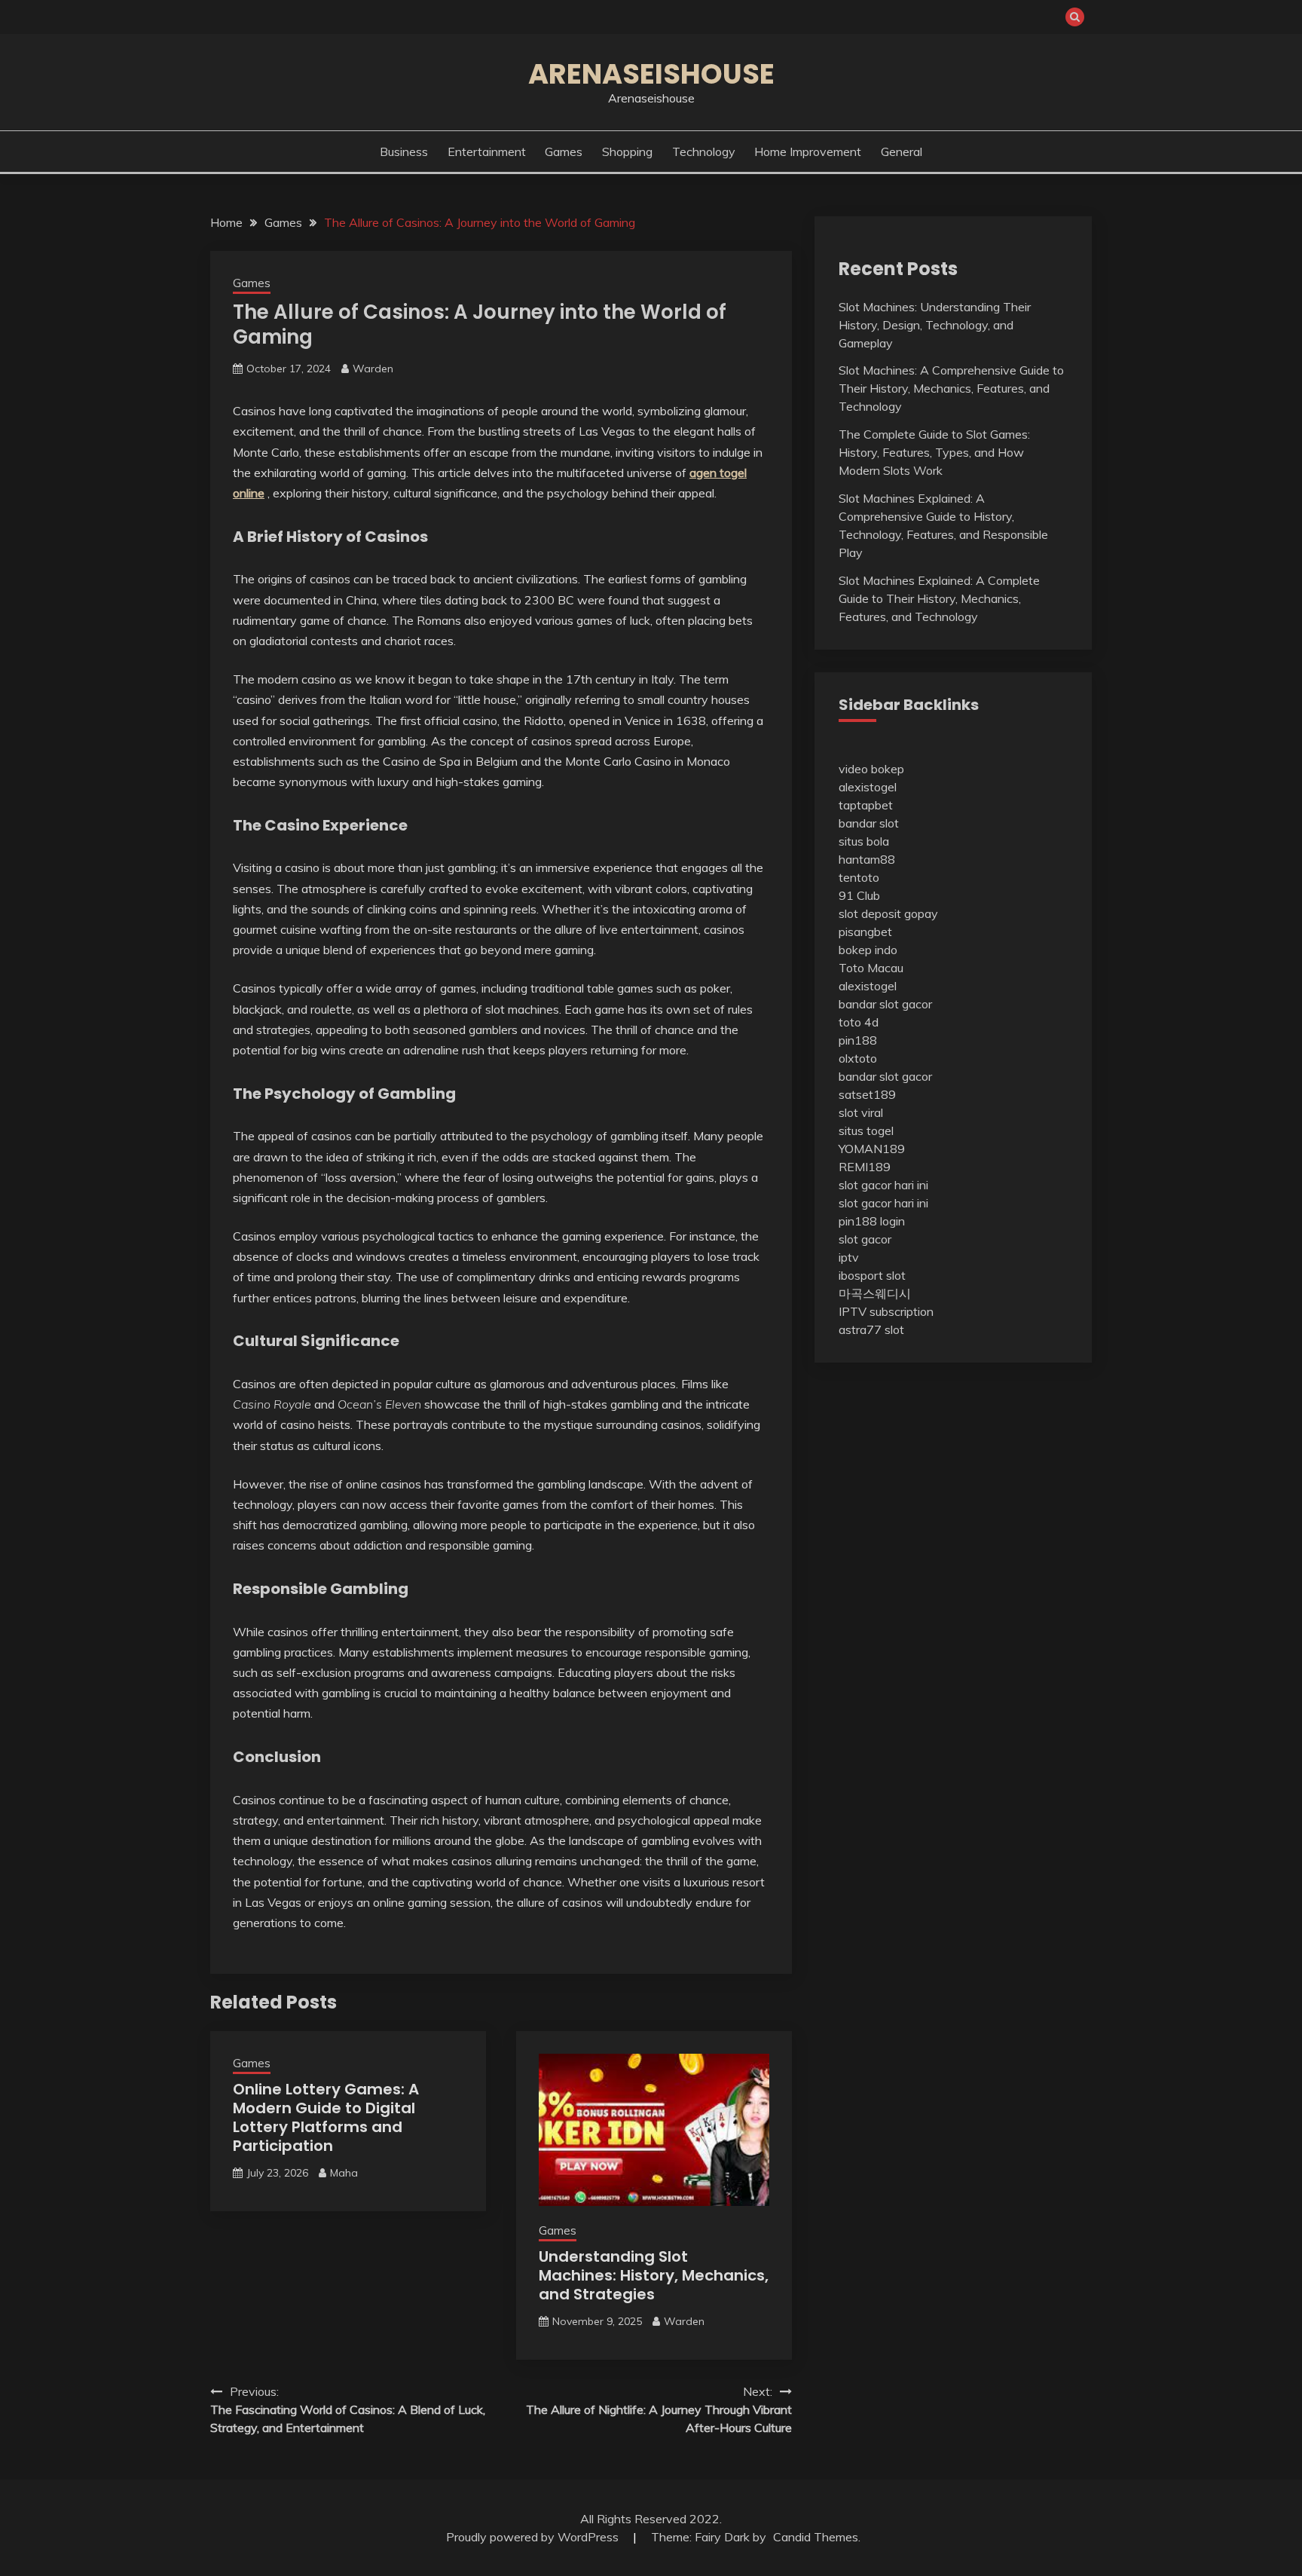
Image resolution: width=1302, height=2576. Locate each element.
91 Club (859, 895)
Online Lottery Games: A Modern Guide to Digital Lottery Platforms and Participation (326, 2117)
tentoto (859, 877)
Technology (704, 151)
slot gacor (865, 1239)
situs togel (866, 1130)
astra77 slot (871, 1329)
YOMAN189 (872, 1149)
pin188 (858, 1040)
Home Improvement (808, 151)
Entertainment (487, 151)
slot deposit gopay (888, 913)
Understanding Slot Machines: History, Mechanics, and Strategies (654, 2275)
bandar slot (869, 823)
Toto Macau (871, 968)
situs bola (864, 841)
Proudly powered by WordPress (534, 2537)
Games (564, 151)
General (902, 151)
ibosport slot (872, 1275)
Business (404, 151)
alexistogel (868, 787)
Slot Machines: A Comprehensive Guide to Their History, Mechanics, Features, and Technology (951, 388)
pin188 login (872, 1221)
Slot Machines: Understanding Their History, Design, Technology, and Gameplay (935, 325)
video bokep (871, 769)
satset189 (867, 1094)
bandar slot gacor (885, 1004)
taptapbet (866, 805)
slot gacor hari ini (883, 1185)
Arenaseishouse (651, 74)
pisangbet (865, 932)
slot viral (861, 1112)
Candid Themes (816, 2537)
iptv (849, 1257)
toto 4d (859, 1022)
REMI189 (865, 1167)
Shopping (627, 151)
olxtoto (858, 1058)
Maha (344, 2173)
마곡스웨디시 (875, 1293)
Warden (373, 369)
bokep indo (868, 950)
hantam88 (867, 859)
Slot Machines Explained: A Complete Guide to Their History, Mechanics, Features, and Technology (939, 598)
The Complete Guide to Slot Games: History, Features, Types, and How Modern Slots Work (934, 452)
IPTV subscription (886, 1311)
